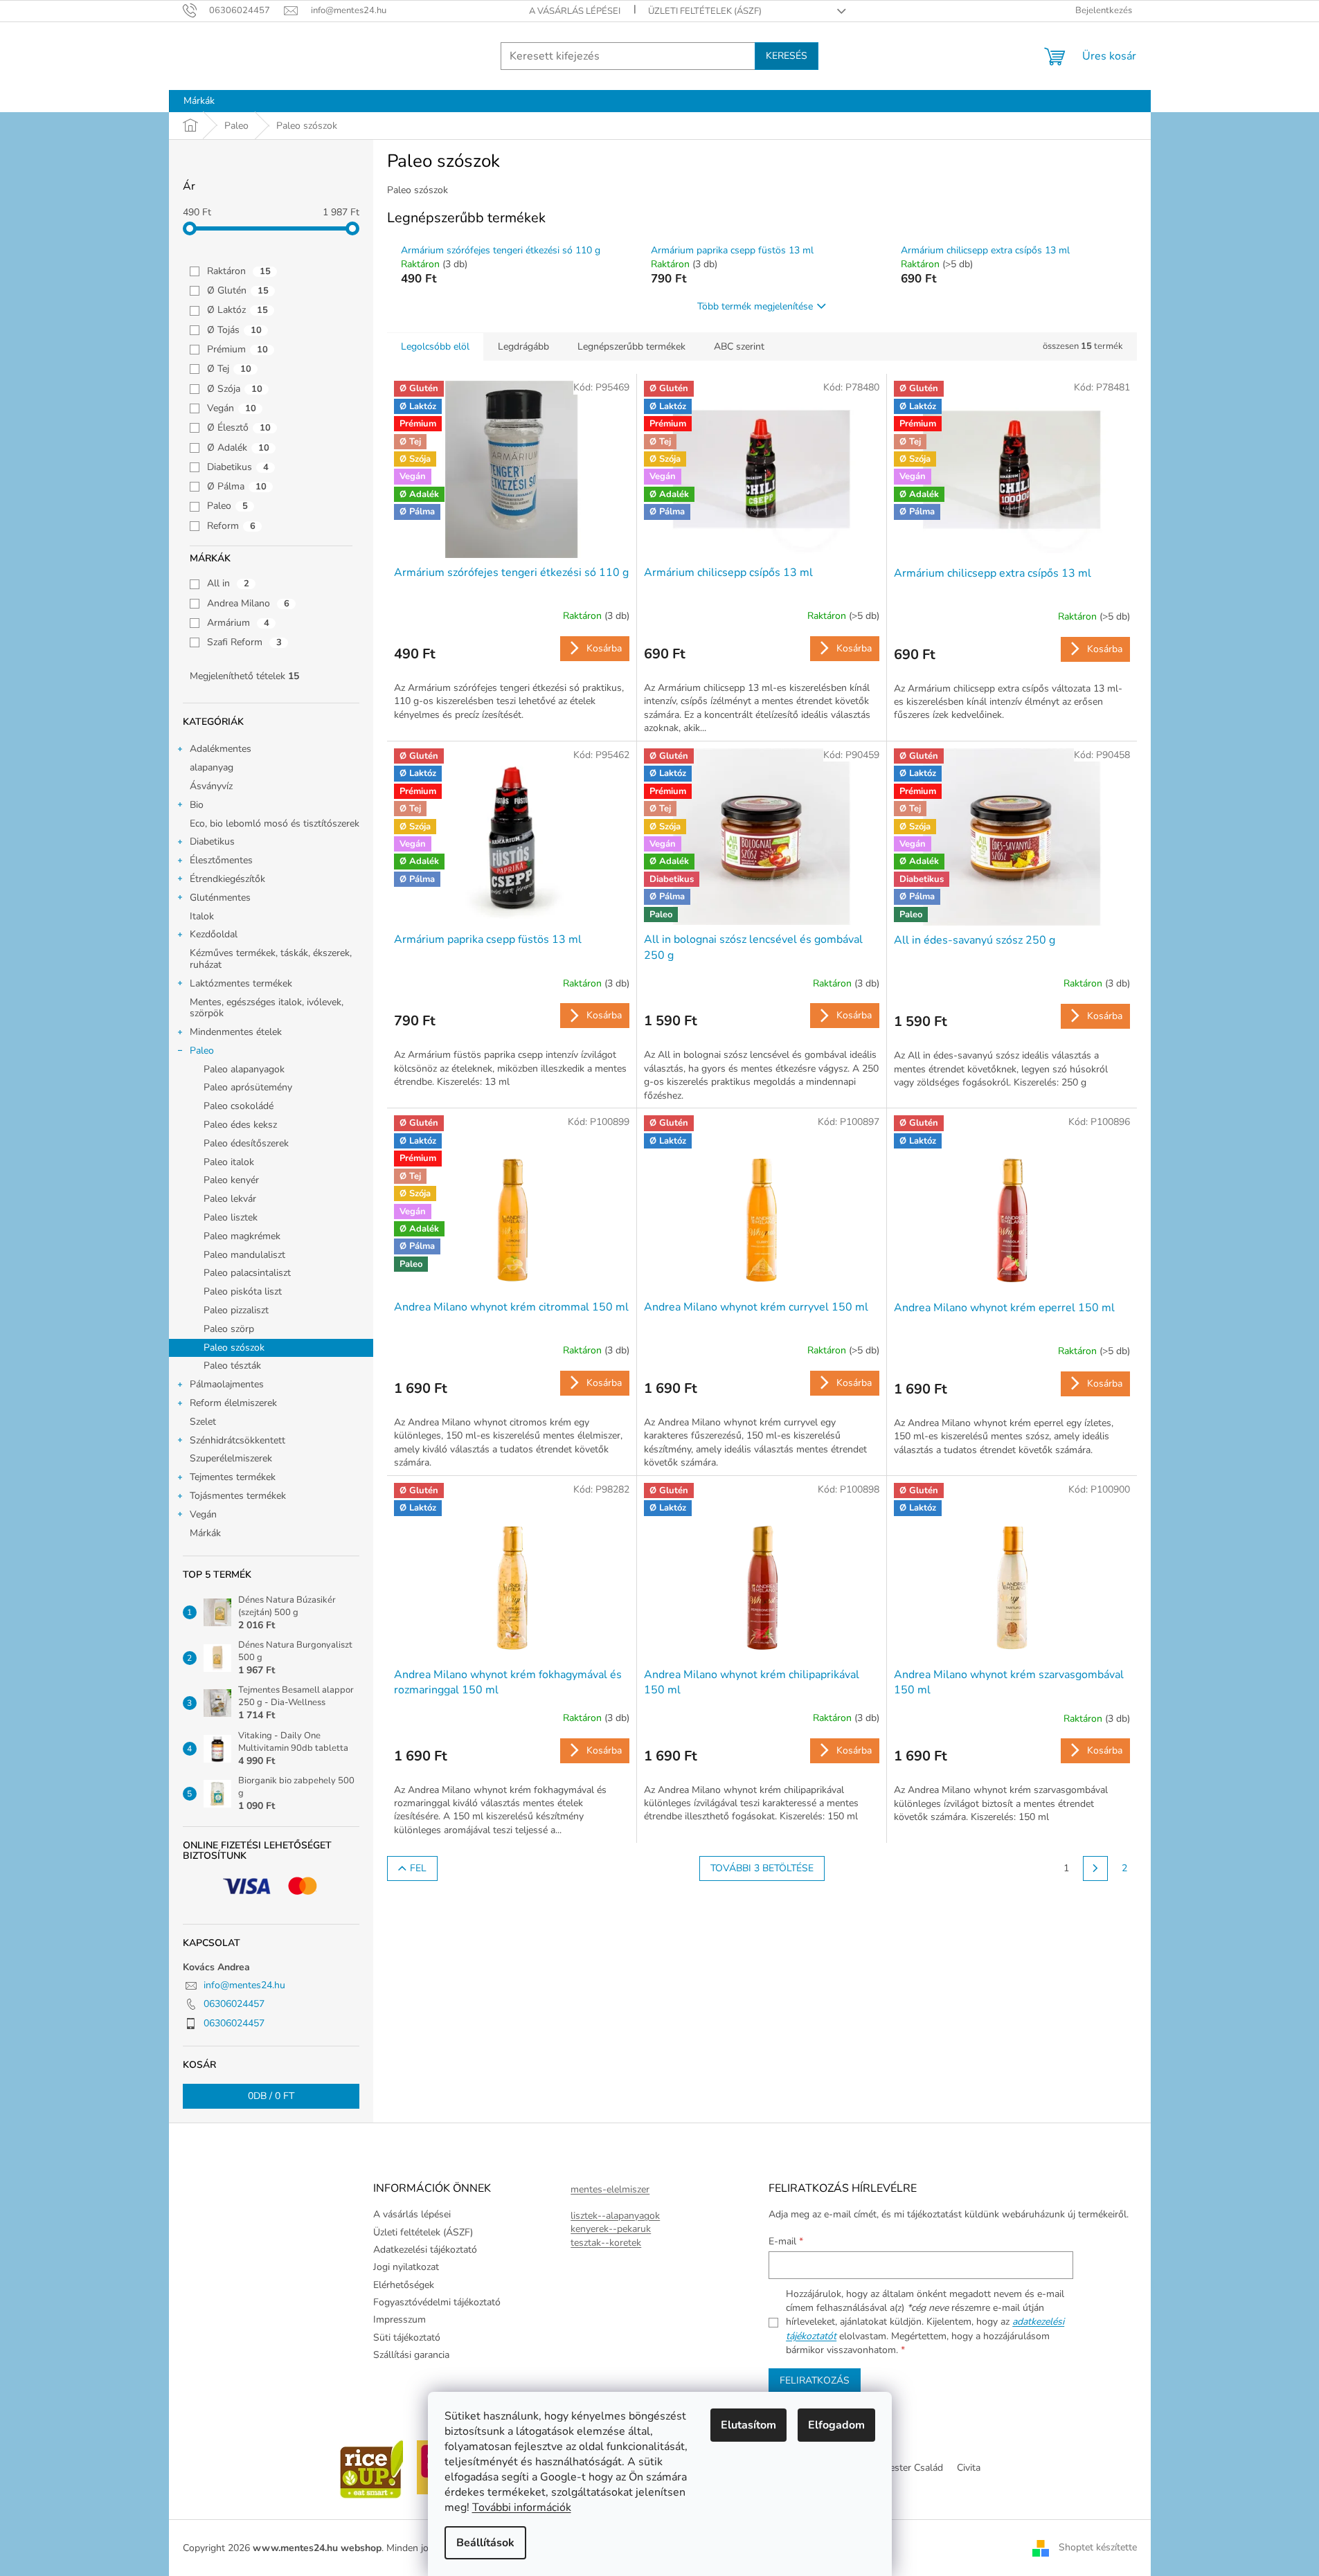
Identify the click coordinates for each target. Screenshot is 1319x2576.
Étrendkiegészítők (227, 879)
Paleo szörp (229, 1329)
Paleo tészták (232, 1366)
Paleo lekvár (230, 1199)
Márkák (205, 1533)
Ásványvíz (211, 786)
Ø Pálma (237, 486)
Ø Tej (229, 369)
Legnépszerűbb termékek (631, 346)
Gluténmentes (220, 898)
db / (271, 2096)
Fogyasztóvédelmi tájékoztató (437, 2302)
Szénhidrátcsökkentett (237, 1440)
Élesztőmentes (221, 860)
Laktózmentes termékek (241, 983)
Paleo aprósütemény (248, 1087)
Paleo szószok (234, 1348)
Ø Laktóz (237, 310)
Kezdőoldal (214, 934)
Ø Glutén (238, 290)
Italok (202, 916)
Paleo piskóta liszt (243, 1291)
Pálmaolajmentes (227, 1384)
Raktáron (239, 271)
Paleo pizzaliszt (236, 1310)
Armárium (238, 623)
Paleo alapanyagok (244, 1069)
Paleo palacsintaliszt (247, 1273)
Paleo (227, 506)
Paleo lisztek (231, 1217)
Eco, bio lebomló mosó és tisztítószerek (275, 823)
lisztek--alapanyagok (615, 2216)
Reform (231, 526)
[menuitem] (199, 101)
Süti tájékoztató (407, 2338)
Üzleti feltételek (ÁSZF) (705, 11)
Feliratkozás (815, 2380)
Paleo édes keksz (240, 1125)
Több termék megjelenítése (755, 306)
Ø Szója (235, 389)
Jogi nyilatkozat (406, 2267)
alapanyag (212, 767)
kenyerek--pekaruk (611, 2229)
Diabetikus (238, 467)
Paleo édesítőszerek (246, 1143)
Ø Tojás (234, 330)
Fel (418, 1868)
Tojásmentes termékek (238, 1496)
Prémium (237, 349)
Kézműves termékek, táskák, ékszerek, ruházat (271, 959)
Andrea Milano (248, 603)
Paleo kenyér (231, 1180)
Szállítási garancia (411, 2355)
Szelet (203, 1422)
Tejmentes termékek (233, 1477)
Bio (197, 805)
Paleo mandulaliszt (244, 1255)
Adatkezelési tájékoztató (425, 2250)
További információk (522, 2507)
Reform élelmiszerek (233, 1403)
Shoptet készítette (1098, 2547)
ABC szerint (739, 346)
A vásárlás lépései (575, 11)
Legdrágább (523, 346)
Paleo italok (229, 1162)
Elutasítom (748, 2425)
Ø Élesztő (239, 427)
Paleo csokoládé (239, 1106)
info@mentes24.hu (244, 1985)
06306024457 (234, 2004)
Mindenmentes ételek (236, 1032)
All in (228, 583)
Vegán (232, 408)
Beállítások (485, 2543)
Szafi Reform (244, 642)
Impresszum (400, 2320)
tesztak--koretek (606, 2243)
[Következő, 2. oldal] (1095, 1868)
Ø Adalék (238, 448)
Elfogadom (836, 2425)
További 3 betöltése (762, 1868)
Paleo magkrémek (242, 1236)
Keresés (787, 56)
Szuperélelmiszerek (231, 1458)
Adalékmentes (221, 749)
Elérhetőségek (404, 2285)
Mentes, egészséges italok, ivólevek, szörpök (267, 1008)
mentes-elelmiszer (610, 2189)
